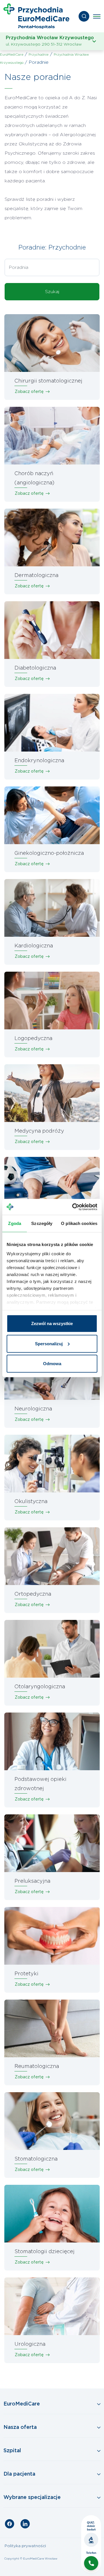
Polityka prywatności (25, 2546)
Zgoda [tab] (15, 1223)
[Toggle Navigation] (52, 2404)
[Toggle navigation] (97, 16)
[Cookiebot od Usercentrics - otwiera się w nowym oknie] (73, 1207)
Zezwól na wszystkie (52, 1323)
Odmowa (52, 1364)
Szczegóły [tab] (42, 1223)
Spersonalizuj (49, 1343)
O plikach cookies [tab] (79, 1223)
